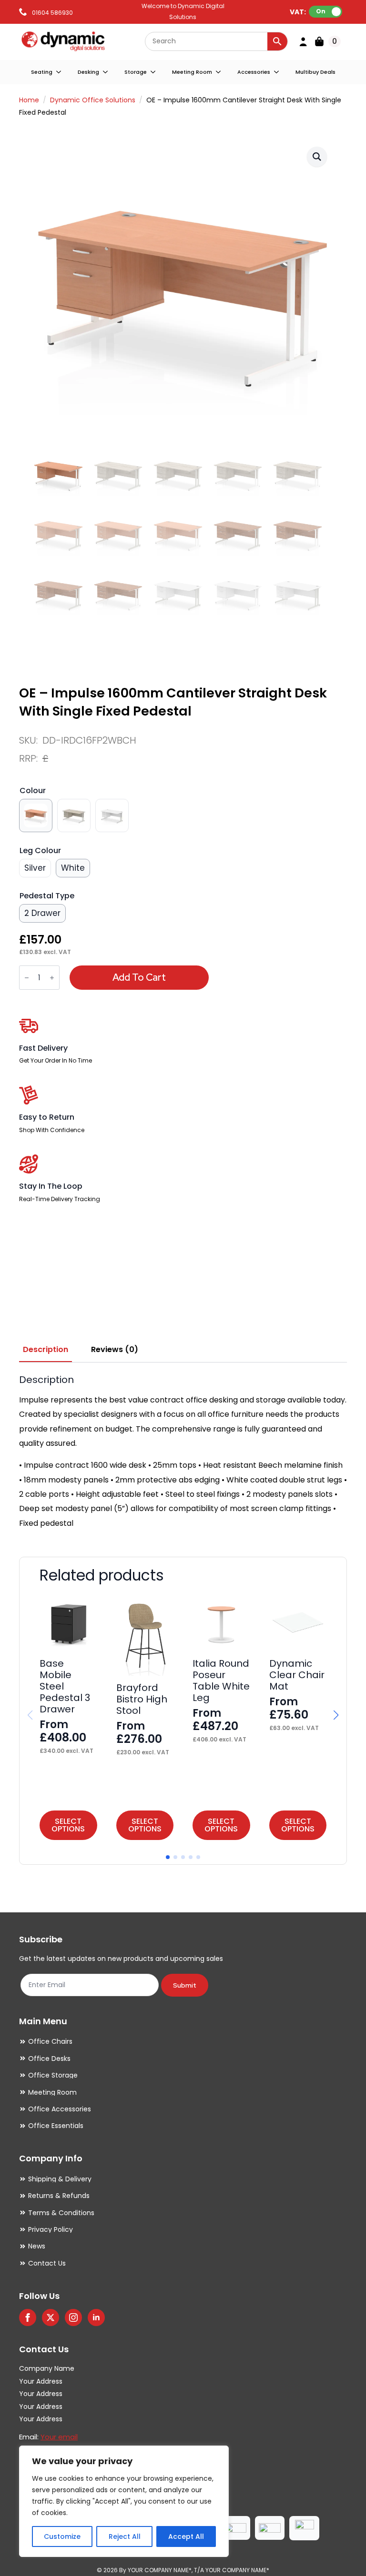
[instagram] (73, 2317)
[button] (317, 157)
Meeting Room (192, 72)
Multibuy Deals (315, 72)
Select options (68, 1825)
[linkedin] (96, 2317)
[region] (124, 2501)
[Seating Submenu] (59, 72)
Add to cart (139, 977)
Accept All (186, 2536)
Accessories (254, 72)
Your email (59, 2437)
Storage (136, 72)
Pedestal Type (47, 896)
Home (29, 100)
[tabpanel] (183, 1452)
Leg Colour (40, 850)
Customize (62, 2536)
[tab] (46, 1350)
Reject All (125, 2536)
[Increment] (52, 978)
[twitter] (51, 2317)
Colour (33, 791)
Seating (42, 72)
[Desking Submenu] (106, 72)
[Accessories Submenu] (277, 72)
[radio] (36, 816)
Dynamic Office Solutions (93, 100)
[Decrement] (27, 978)
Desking (88, 72)
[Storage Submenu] (153, 72)
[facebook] (28, 2317)
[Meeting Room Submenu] (219, 72)
